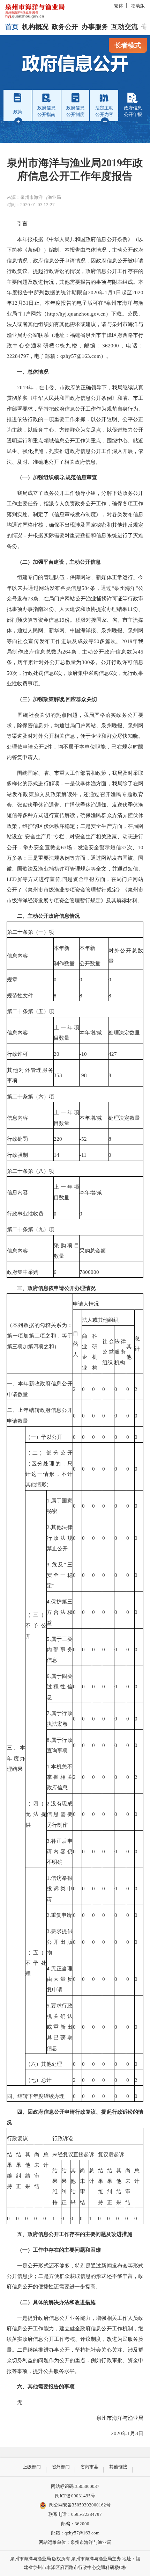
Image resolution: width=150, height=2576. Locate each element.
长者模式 (128, 45)
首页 (12, 27)
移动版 (138, 6)
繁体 (119, 6)
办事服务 (95, 27)
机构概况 (35, 27)
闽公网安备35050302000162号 (80, 2505)
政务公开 (65, 27)
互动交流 (125, 27)
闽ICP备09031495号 (75, 2496)
